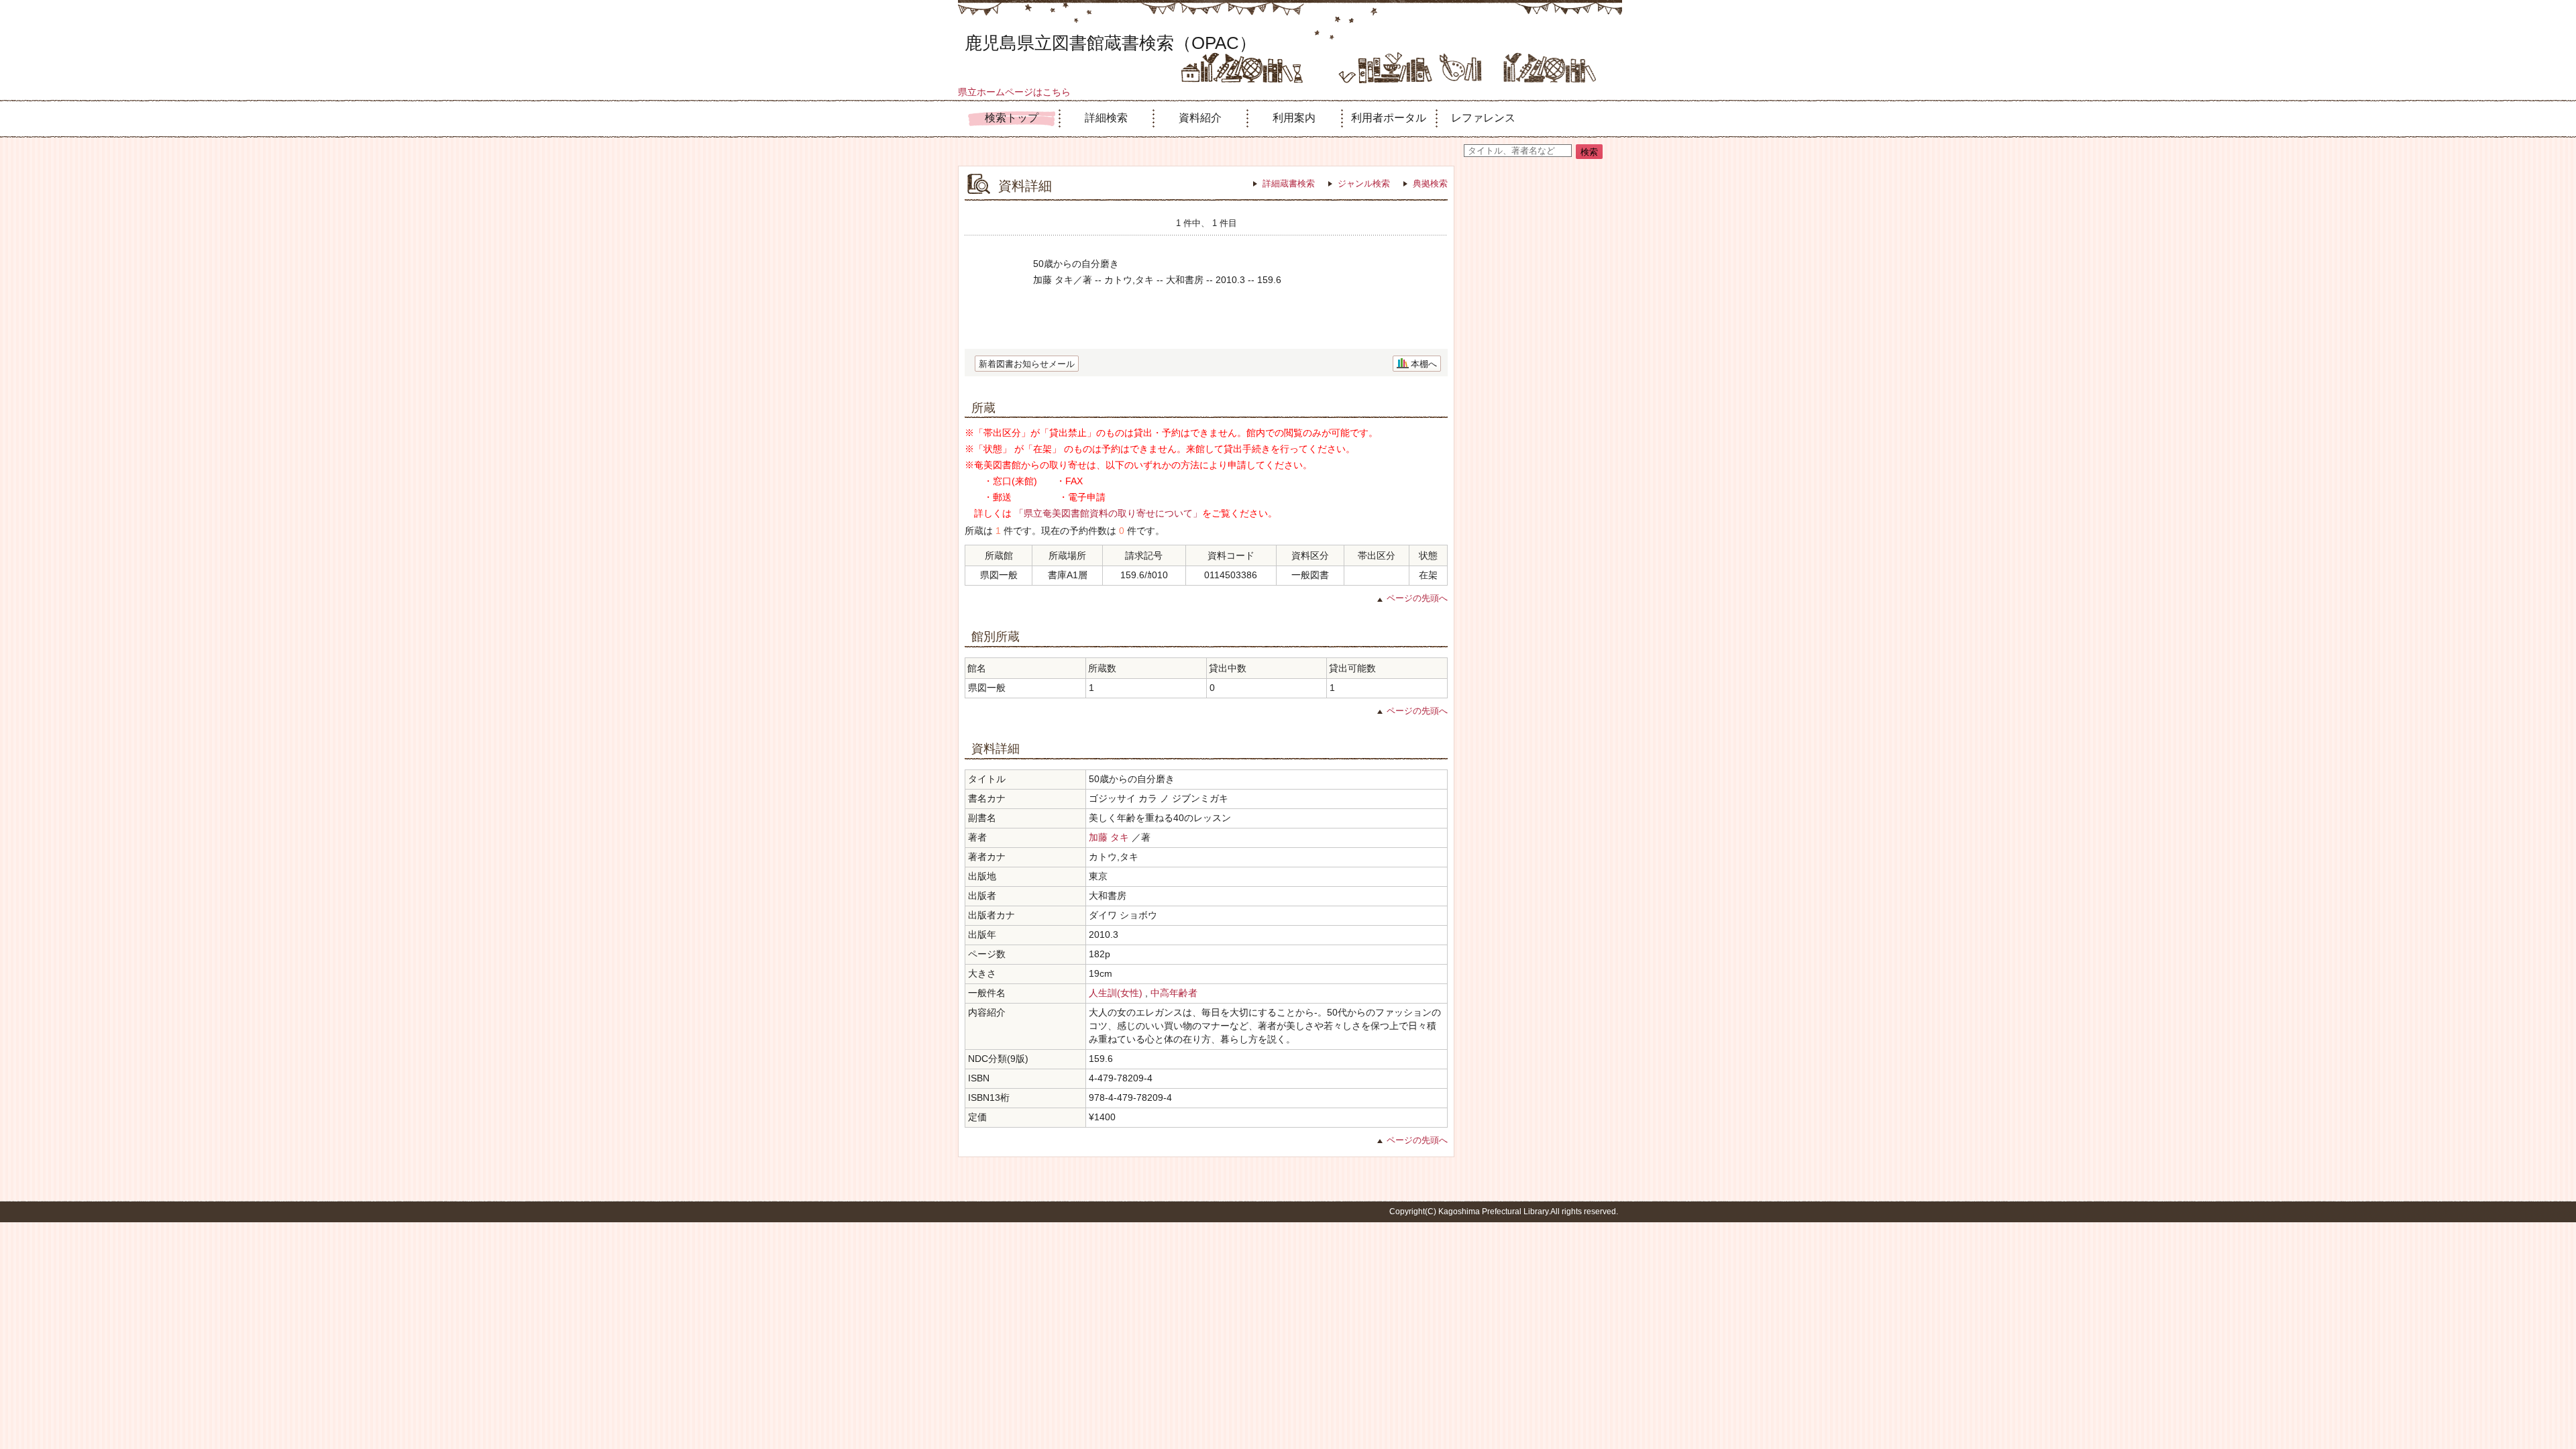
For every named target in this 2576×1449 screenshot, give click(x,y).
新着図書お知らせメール (1027, 364)
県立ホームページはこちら (1014, 92)
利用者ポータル (1389, 118)
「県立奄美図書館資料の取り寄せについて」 (1108, 513)
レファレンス (1483, 118)
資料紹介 (1200, 118)
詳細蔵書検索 (1289, 183)
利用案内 (1294, 118)
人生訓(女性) (1116, 993)
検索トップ (1012, 118)
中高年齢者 (1174, 993)
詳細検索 (1106, 118)
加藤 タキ (1109, 837)
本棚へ (1424, 364)
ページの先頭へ (1417, 598)
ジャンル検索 (1364, 183)
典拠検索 (1430, 183)
